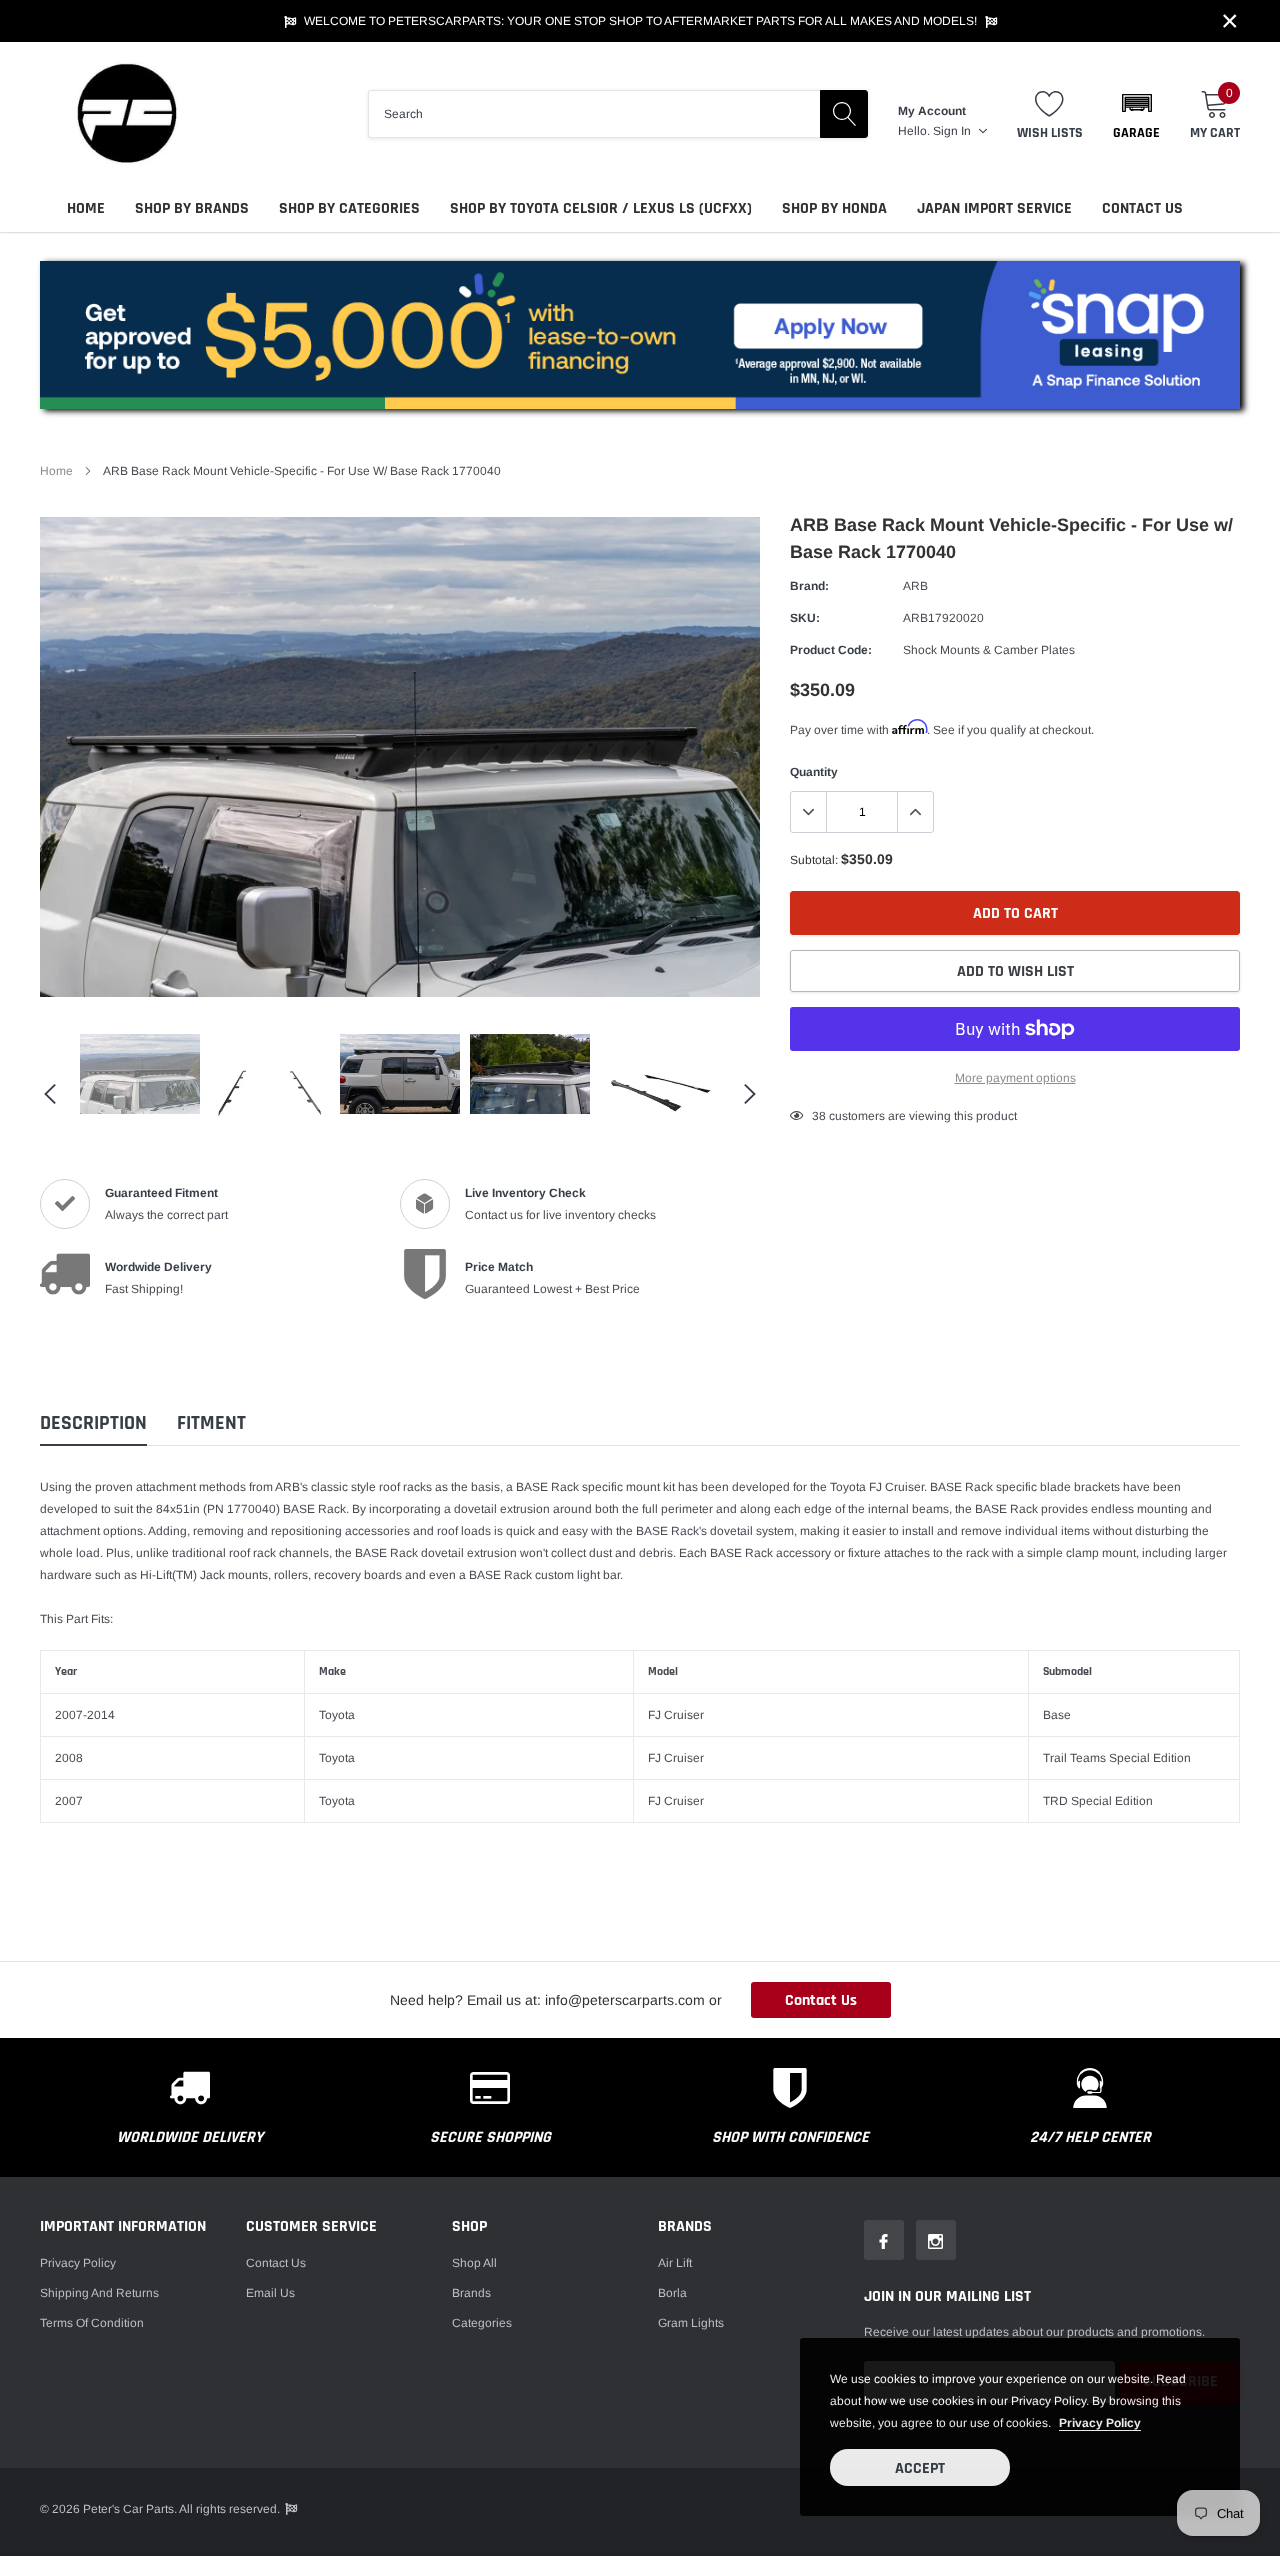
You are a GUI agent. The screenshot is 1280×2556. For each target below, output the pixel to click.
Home (86, 208)
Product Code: (831, 650)
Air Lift (675, 2263)
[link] (140, 1074)
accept (920, 2468)
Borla (672, 2293)
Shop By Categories (349, 208)
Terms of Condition (92, 2323)
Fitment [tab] (211, 1423)
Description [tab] (93, 1423)
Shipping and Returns (99, 2293)
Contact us (276, 2263)
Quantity (814, 772)
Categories (482, 2323)
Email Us (270, 2293)
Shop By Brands (192, 208)
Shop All (474, 2263)
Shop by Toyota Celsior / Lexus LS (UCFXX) (601, 208)
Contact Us (1142, 208)
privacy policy (1100, 2423)
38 (819, 1116)
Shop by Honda (834, 208)
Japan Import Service (994, 208)
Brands (471, 2293)
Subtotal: (814, 860)
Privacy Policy (78, 2263)
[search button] (844, 114)
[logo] (125, 113)
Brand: (809, 586)
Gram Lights (691, 2323)
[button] (1136, 114)
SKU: (805, 618)
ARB (915, 586)
